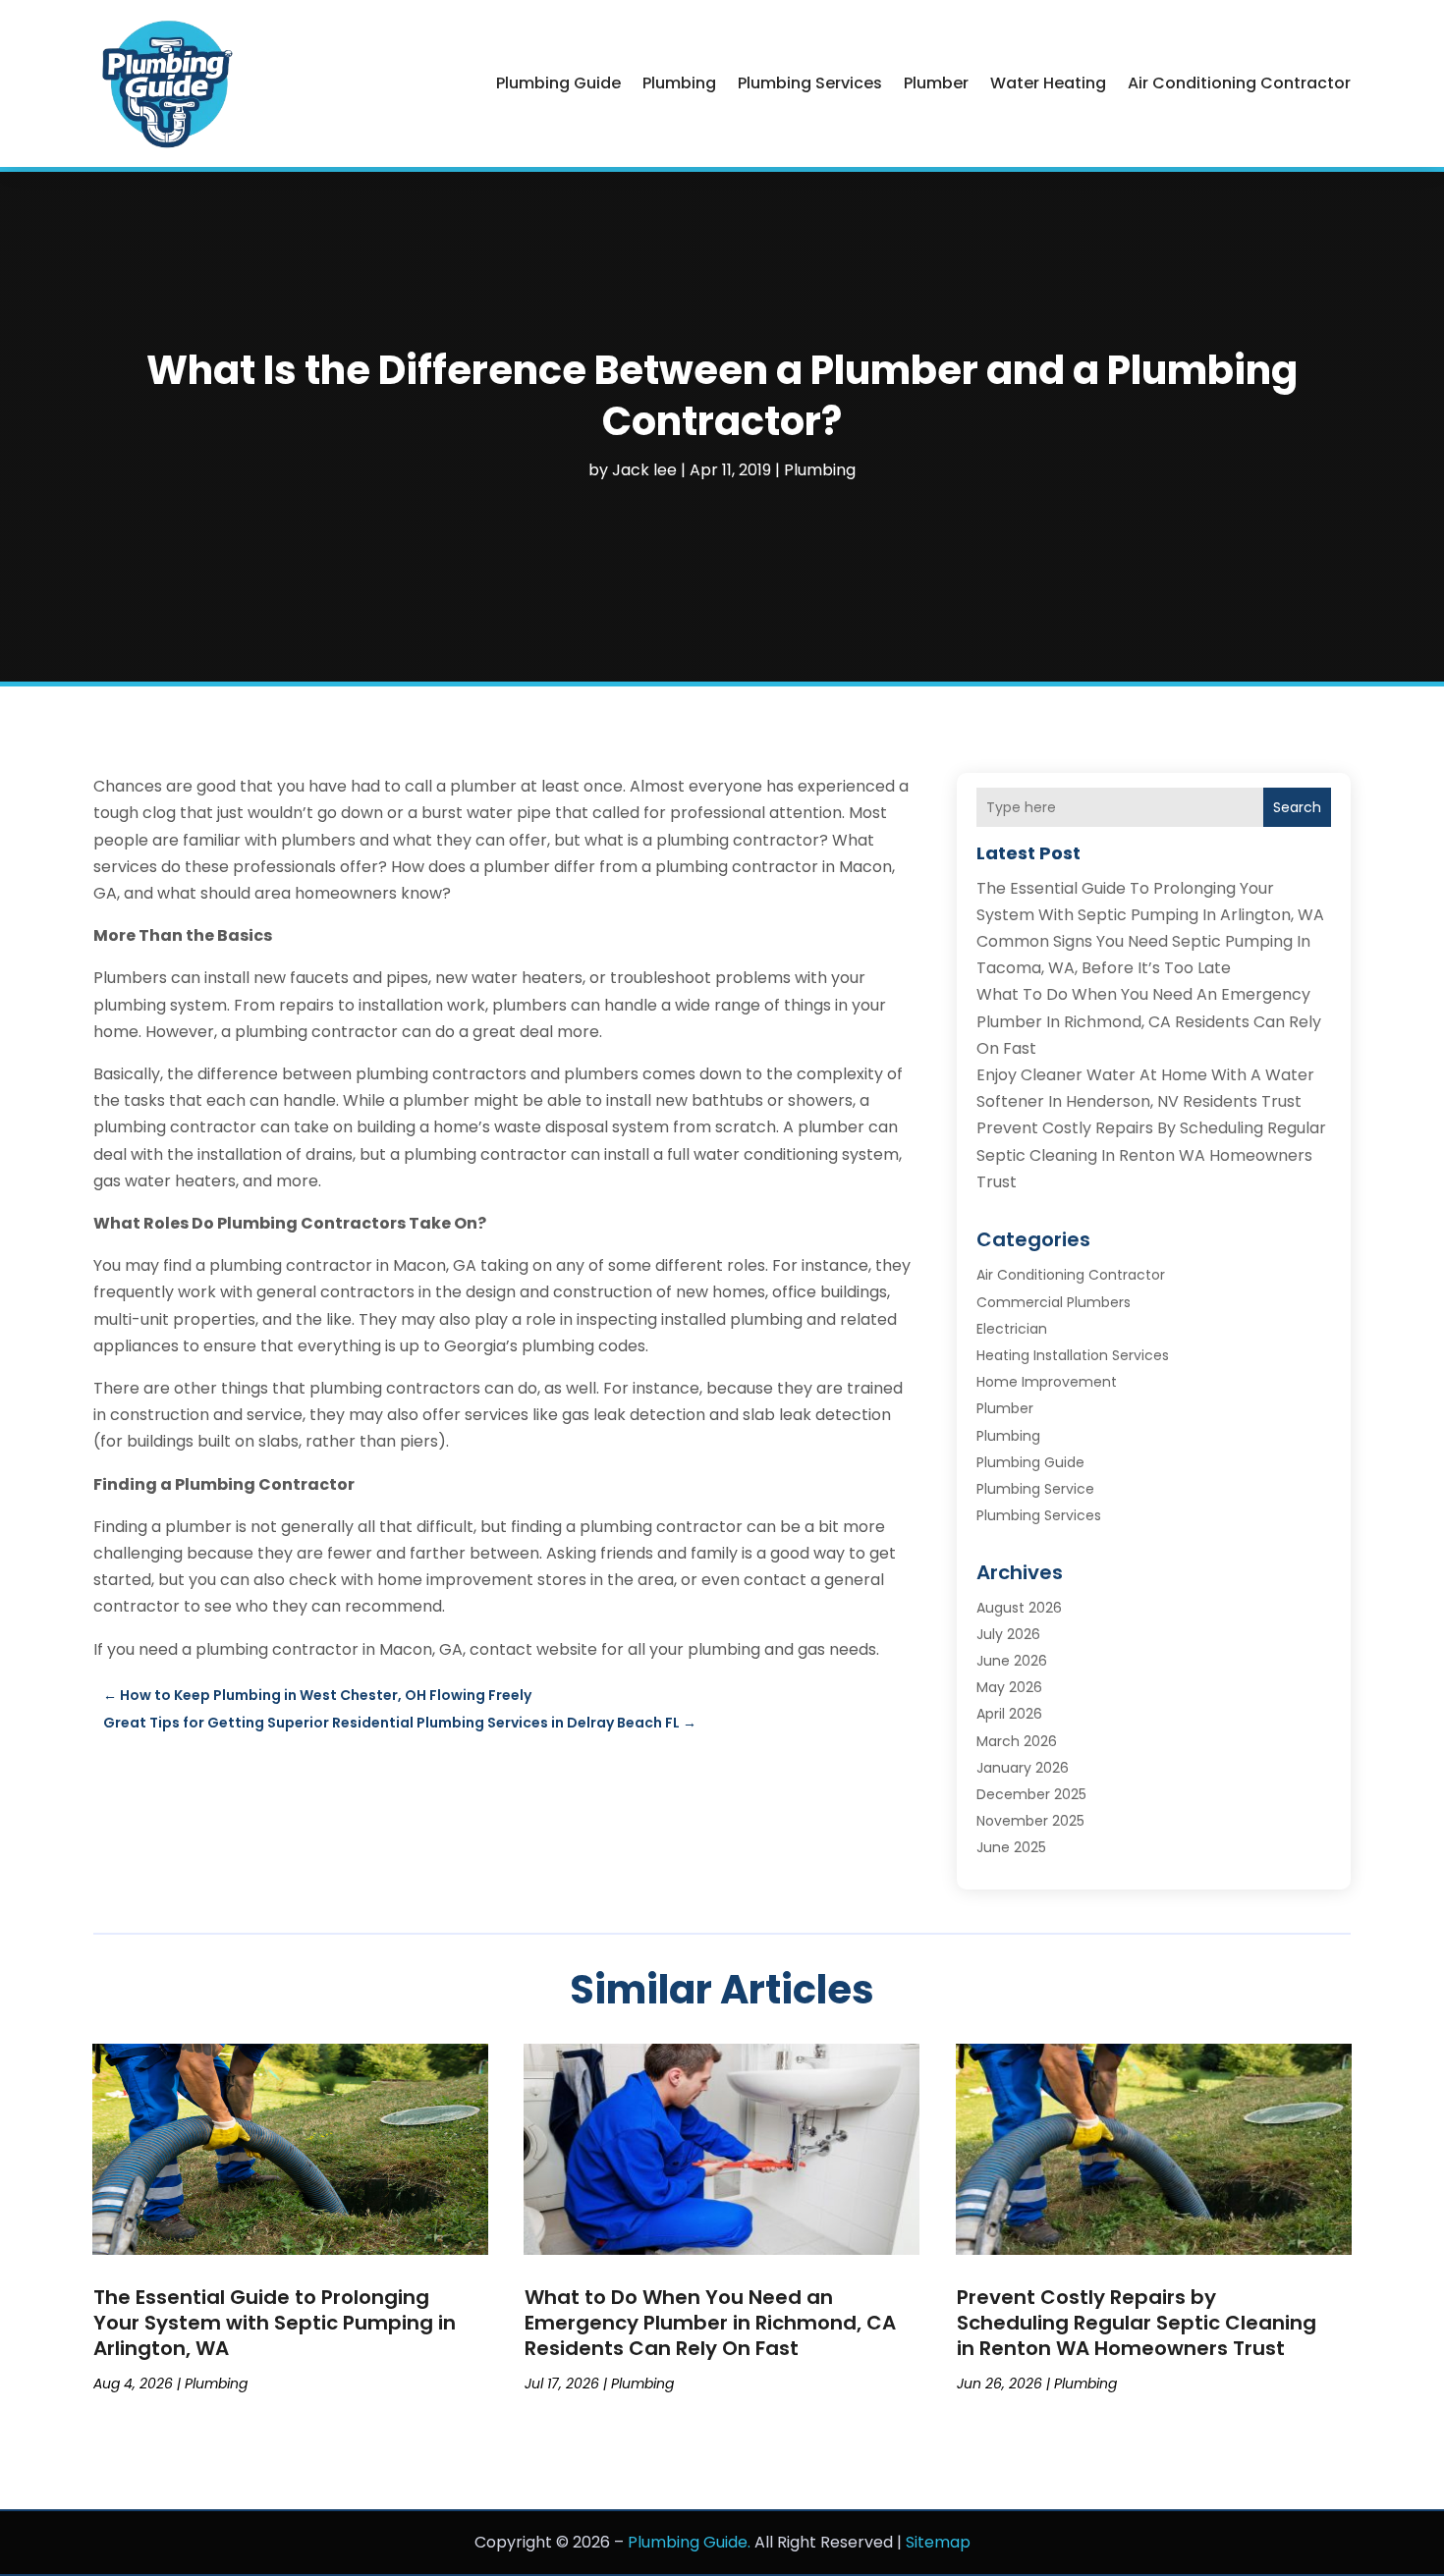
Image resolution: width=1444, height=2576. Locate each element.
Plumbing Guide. (689, 2542)
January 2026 (1023, 1768)
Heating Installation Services (1073, 1355)
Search (1297, 807)
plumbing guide (558, 83)
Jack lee (644, 470)
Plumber (936, 83)
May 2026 (1009, 1687)
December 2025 (1031, 1794)
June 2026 (1012, 1661)
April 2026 (1009, 1714)
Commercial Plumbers (1054, 1302)
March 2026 (1017, 1741)
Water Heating (1048, 83)
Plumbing (679, 83)
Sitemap (938, 2542)
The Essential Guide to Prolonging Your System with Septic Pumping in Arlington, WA (275, 2323)
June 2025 (1011, 1847)
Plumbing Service (1035, 1489)
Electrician (1012, 1329)
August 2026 (1019, 1608)
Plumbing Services (810, 83)
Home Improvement (1047, 1382)
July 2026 (1008, 1634)
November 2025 (1030, 1821)
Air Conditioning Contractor (1239, 83)
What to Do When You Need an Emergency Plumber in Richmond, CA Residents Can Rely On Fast (1149, 1021)
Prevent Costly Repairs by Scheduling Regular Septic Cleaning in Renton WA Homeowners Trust (1151, 1154)
